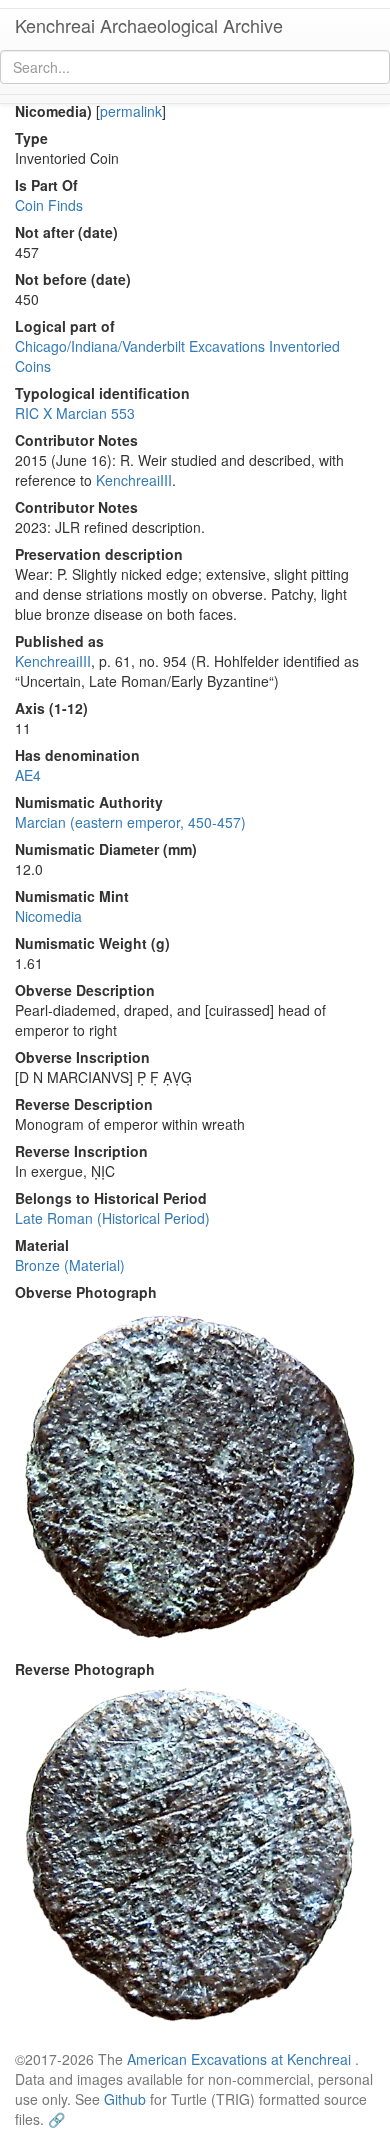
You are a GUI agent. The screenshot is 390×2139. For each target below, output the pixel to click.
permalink (131, 111)
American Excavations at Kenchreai (239, 2059)
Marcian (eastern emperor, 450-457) (130, 822)
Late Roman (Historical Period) (112, 1218)
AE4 (28, 775)
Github (125, 2099)
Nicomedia (48, 916)
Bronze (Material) (70, 1265)
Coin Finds (49, 205)
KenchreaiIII (134, 480)
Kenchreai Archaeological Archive (149, 25)
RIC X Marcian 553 (75, 413)
